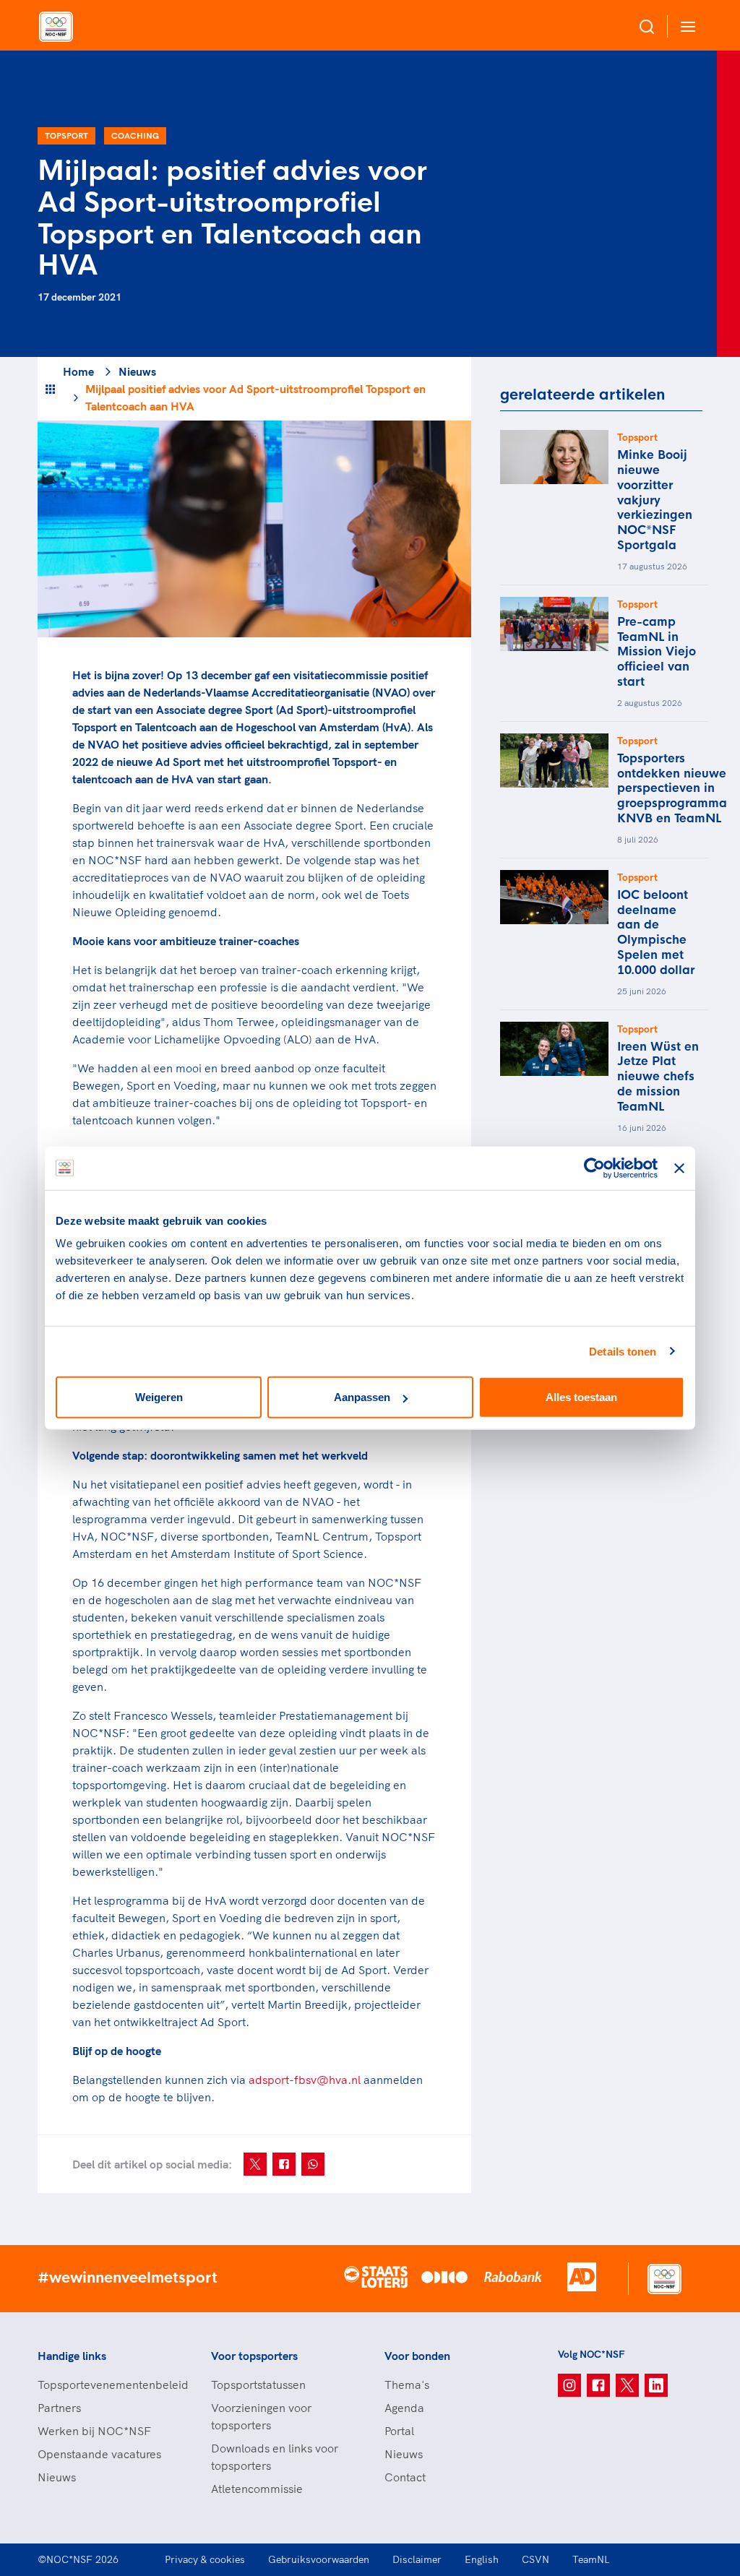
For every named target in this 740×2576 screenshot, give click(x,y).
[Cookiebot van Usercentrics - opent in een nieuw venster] (594, 1168)
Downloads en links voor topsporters (275, 2457)
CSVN (535, 2559)
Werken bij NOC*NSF (94, 2431)
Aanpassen (362, 1397)
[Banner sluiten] (679, 1168)
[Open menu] (685, 26)
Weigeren (159, 1397)
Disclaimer (417, 2559)
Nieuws (137, 371)
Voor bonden (417, 2356)
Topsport (66, 135)
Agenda (404, 2408)
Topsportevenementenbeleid (110, 2385)
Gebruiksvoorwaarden (319, 2559)
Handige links (72, 2356)
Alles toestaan (581, 1397)
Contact (405, 2477)
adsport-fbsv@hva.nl (305, 2080)
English (482, 2559)
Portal (399, 2431)
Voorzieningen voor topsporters (261, 2416)
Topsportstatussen (258, 2385)
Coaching (135, 135)
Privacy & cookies (205, 2559)
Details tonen (623, 1351)
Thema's (407, 2385)
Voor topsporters (254, 2356)
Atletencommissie (257, 2489)
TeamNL (591, 2559)
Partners (59, 2408)
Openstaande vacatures (99, 2454)
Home (78, 371)
